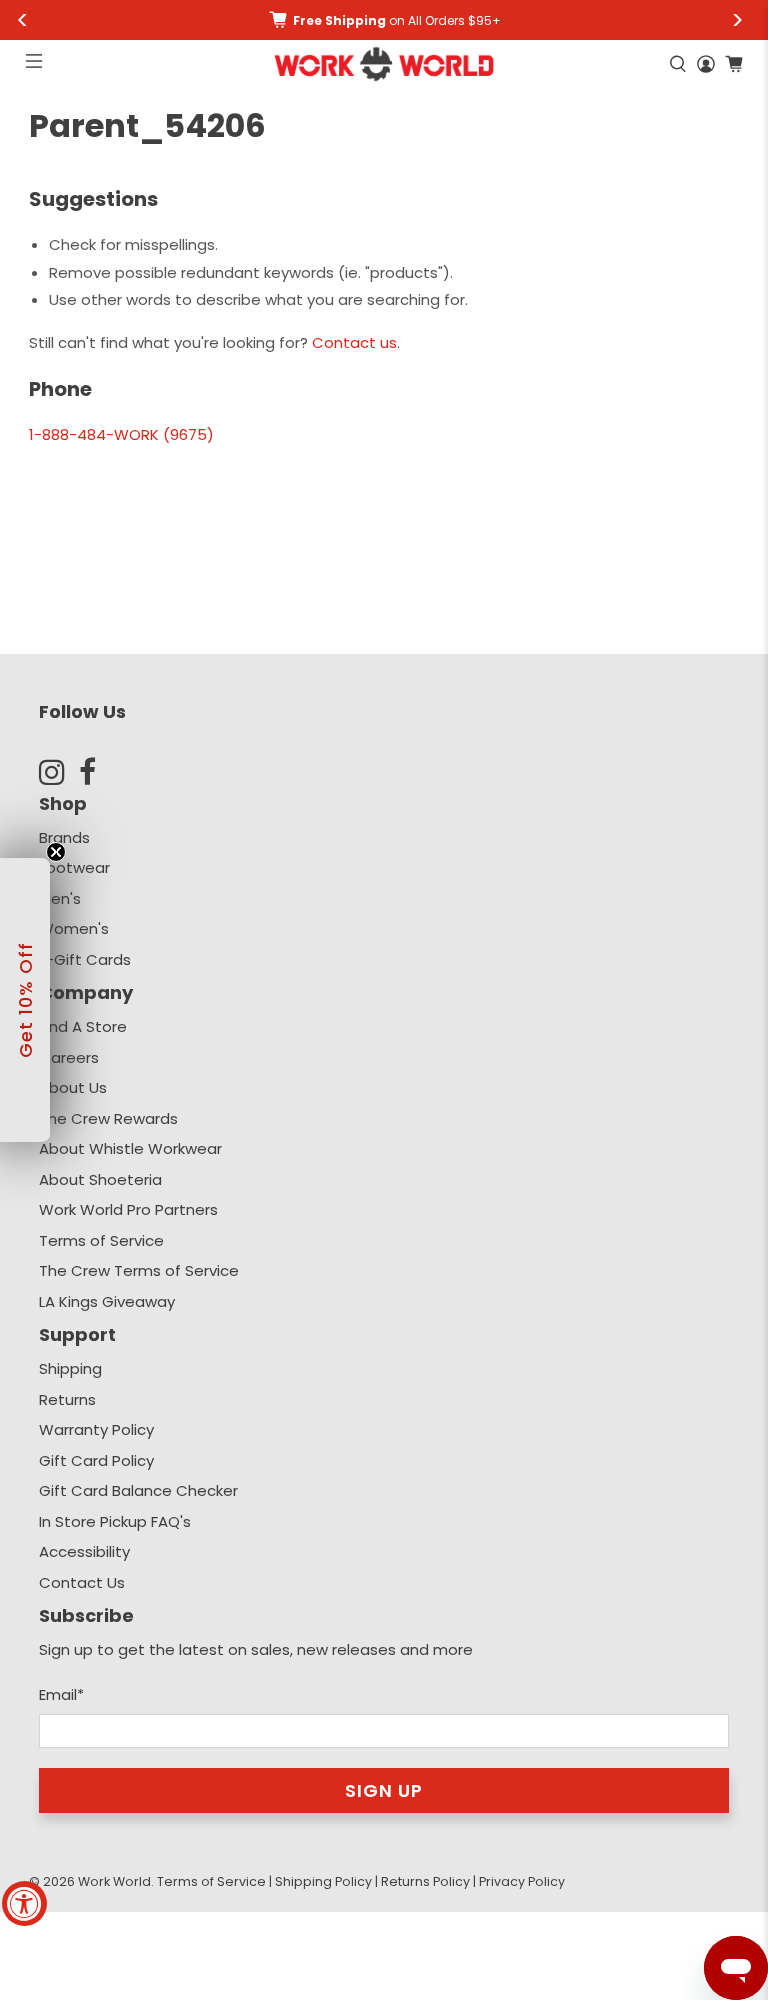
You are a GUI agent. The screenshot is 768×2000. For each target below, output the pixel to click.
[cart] (734, 64)
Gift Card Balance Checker (138, 1490)
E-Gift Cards (85, 959)
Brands (64, 837)
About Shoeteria (100, 1179)
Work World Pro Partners (128, 1209)
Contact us (354, 342)
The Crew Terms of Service (139, 1270)
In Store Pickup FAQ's (115, 1521)
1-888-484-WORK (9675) (121, 434)
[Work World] (383, 64)
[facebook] (99, 772)
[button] (25, 1000)
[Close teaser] (56, 852)
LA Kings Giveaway (107, 1301)
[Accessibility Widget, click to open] (24, 1903)
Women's (74, 928)
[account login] (706, 64)
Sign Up (384, 1790)
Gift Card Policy (96, 1460)
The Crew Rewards (108, 1118)
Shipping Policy (323, 1881)
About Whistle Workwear (130, 1148)
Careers (69, 1057)
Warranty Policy (96, 1429)
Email (61, 1694)
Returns (67, 1399)
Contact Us (82, 1582)
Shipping (70, 1368)
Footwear (74, 867)
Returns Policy (425, 1881)
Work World (114, 1881)
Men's (60, 898)
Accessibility (84, 1551)
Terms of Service (101, 1240)
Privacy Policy (522, 1881)
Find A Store (83, 1026)
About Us (73, 1087)
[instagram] (59, 772)
